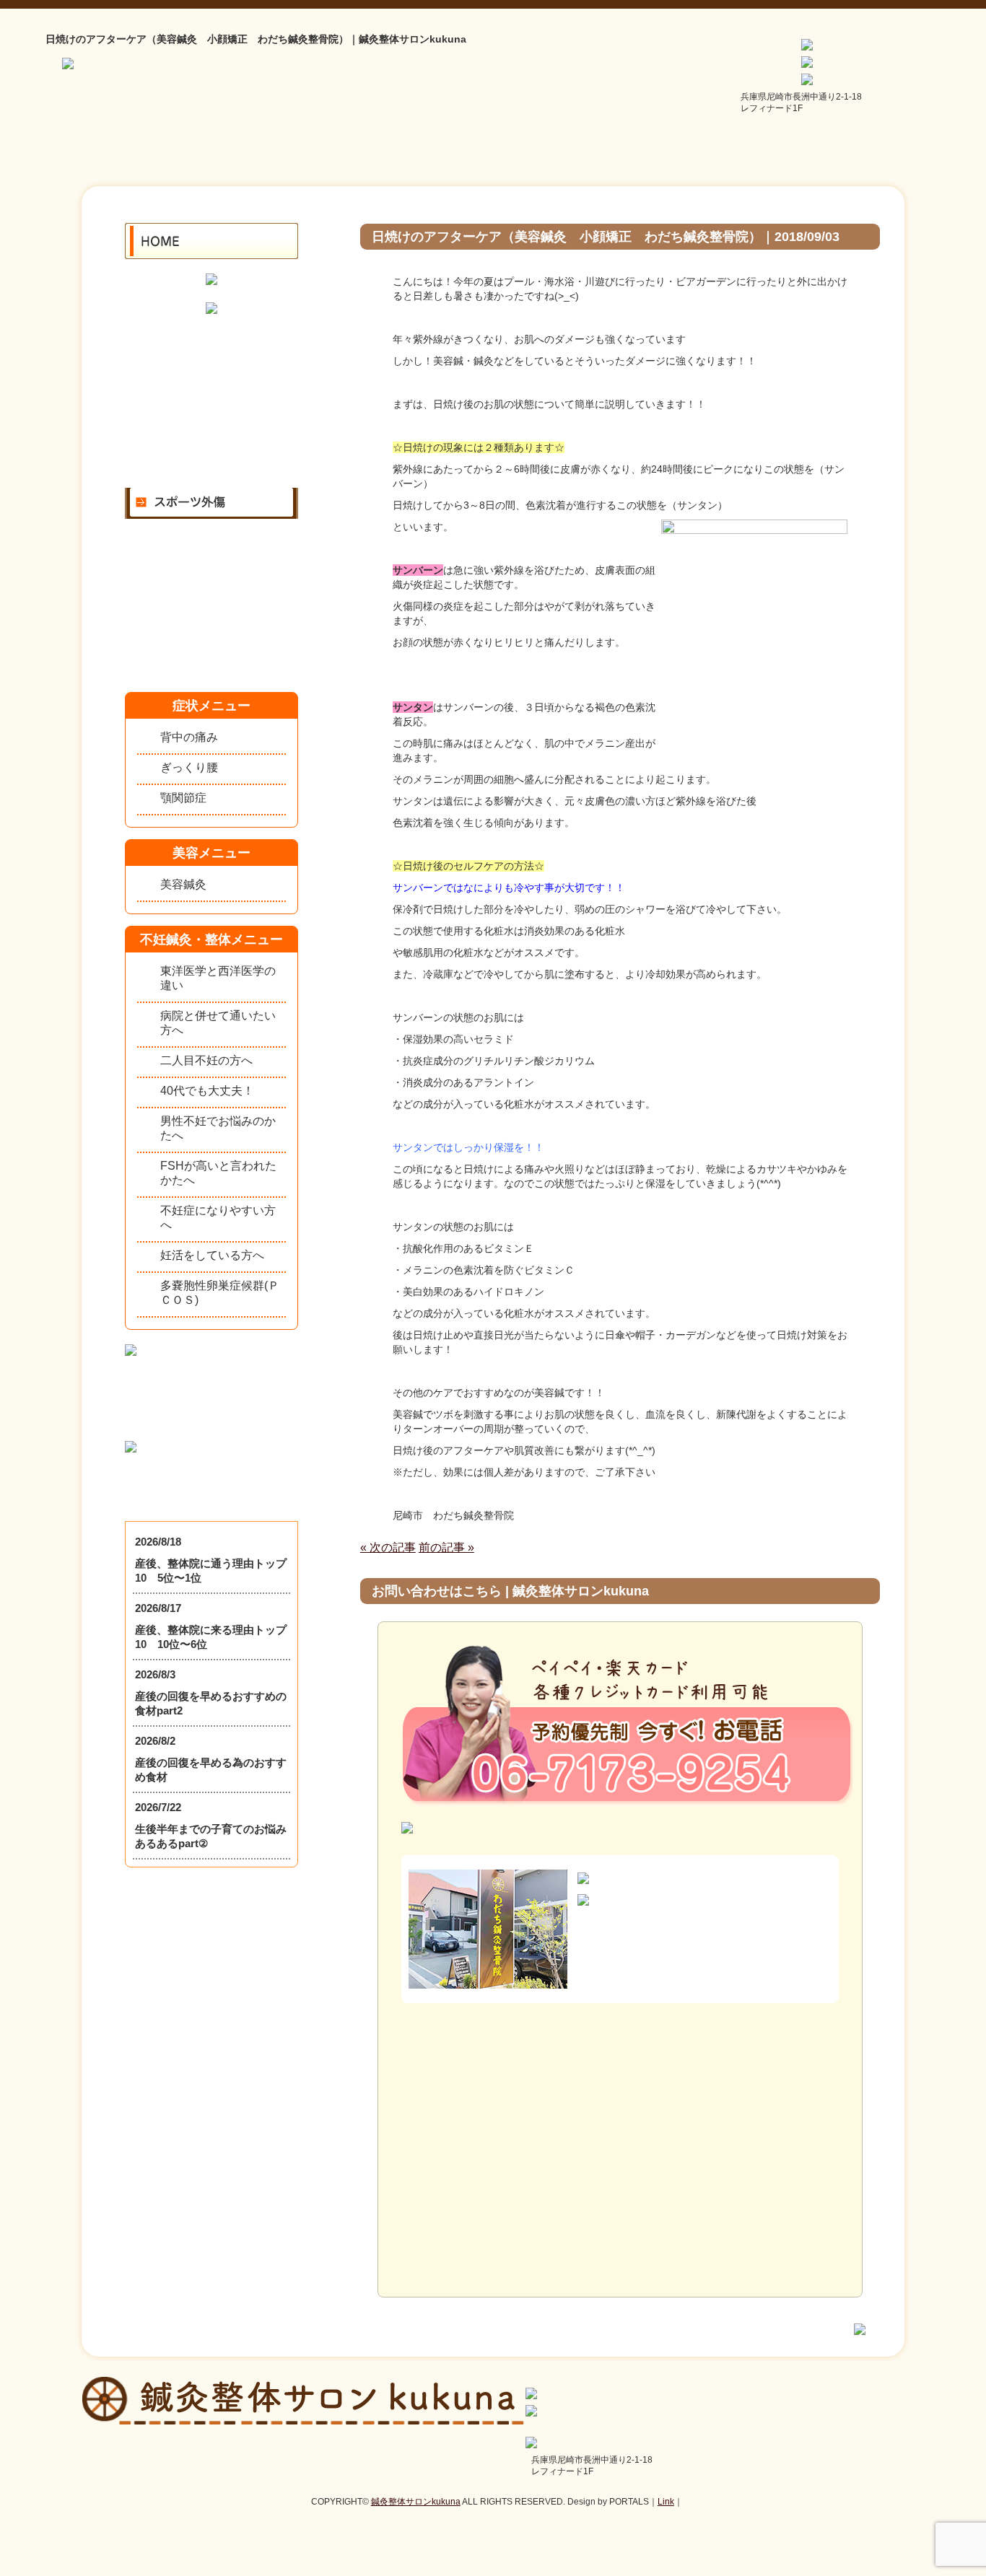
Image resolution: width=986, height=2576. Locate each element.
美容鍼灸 (183, 884)
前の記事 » (446, 1547)
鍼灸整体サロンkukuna (416, 2502)
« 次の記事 (388, 1547)
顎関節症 (183, 798)
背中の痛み (189, 737)
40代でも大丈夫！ (207, 1091)
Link (666, 2502)
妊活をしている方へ (212, 1255)
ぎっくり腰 (189, 767)
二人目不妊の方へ (206, 1060)
